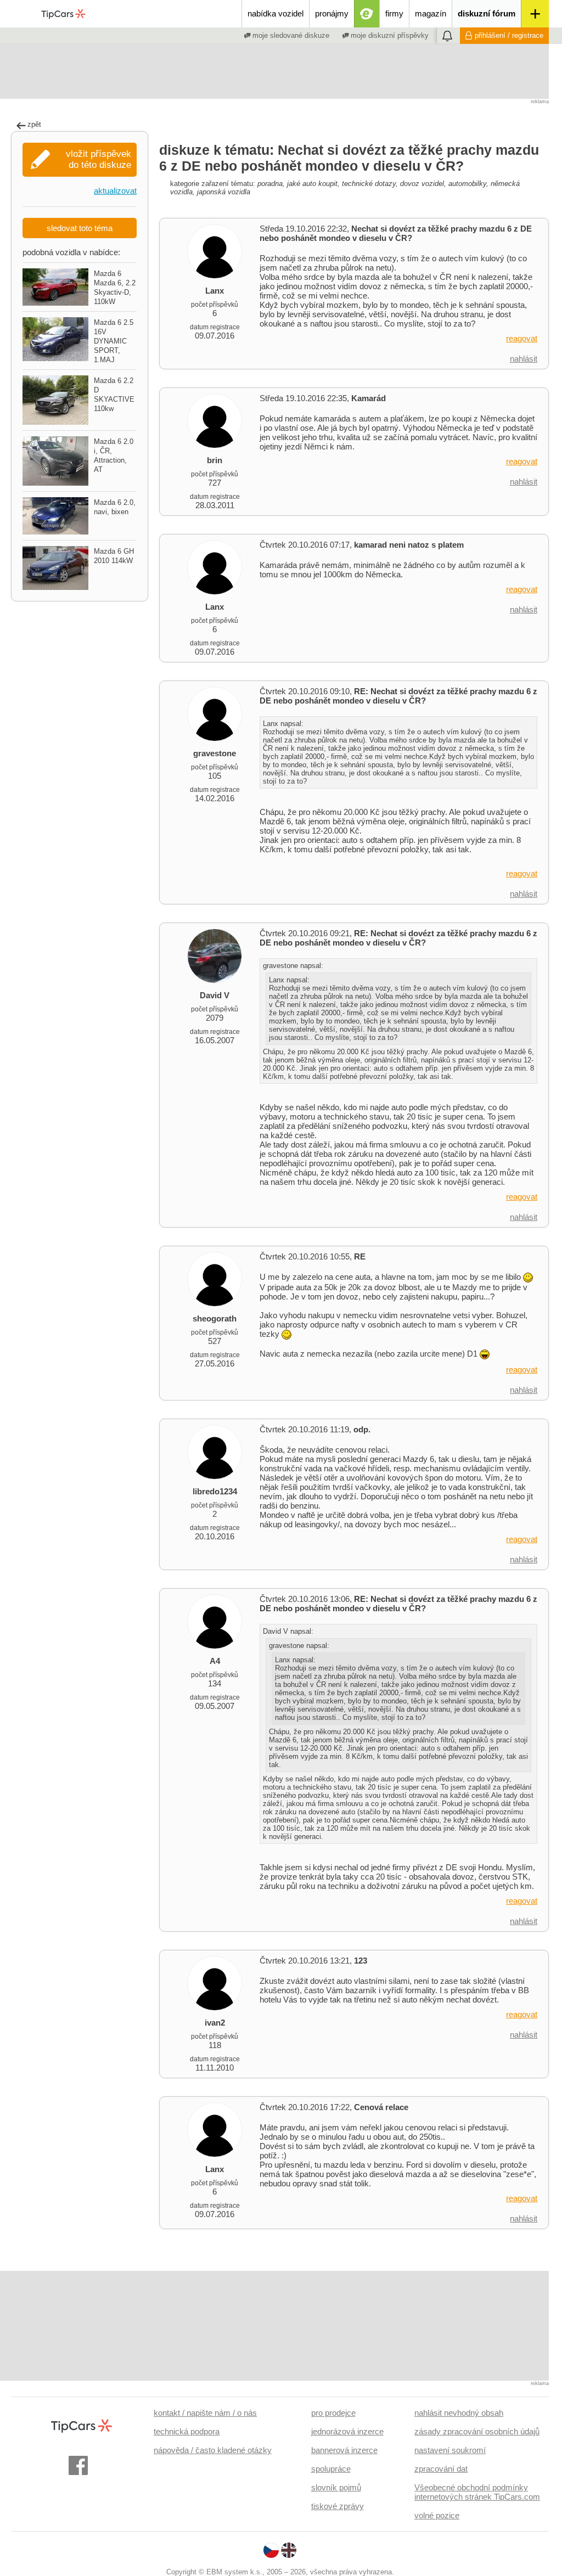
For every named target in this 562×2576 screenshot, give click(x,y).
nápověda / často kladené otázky (213, 2450)
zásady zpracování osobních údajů (477, 2431)
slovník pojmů (336, 2487)
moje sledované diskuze (290, 35)
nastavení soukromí (450, 2450)
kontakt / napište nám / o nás (205, 2413)
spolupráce (331, 2469)
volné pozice (437, 2515)
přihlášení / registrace (509, 35)
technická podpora (187, 2431)
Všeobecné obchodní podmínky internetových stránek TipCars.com (477, 2492)
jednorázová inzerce (347, 2431)
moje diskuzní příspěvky (389, 35)
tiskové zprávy (338, 2506)
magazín (431, 13)
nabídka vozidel (276, 13)
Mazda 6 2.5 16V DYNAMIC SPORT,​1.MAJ (114, 341)
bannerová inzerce (344, 2450)
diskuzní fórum (487, 13)
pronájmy (332, 13)
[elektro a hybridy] (367, 14)
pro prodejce (333, 2413)
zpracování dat (441, 2469)
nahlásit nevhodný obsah (459, 2413)
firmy (394, 13)
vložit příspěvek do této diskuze (99, 159)
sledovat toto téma (80, 228)
